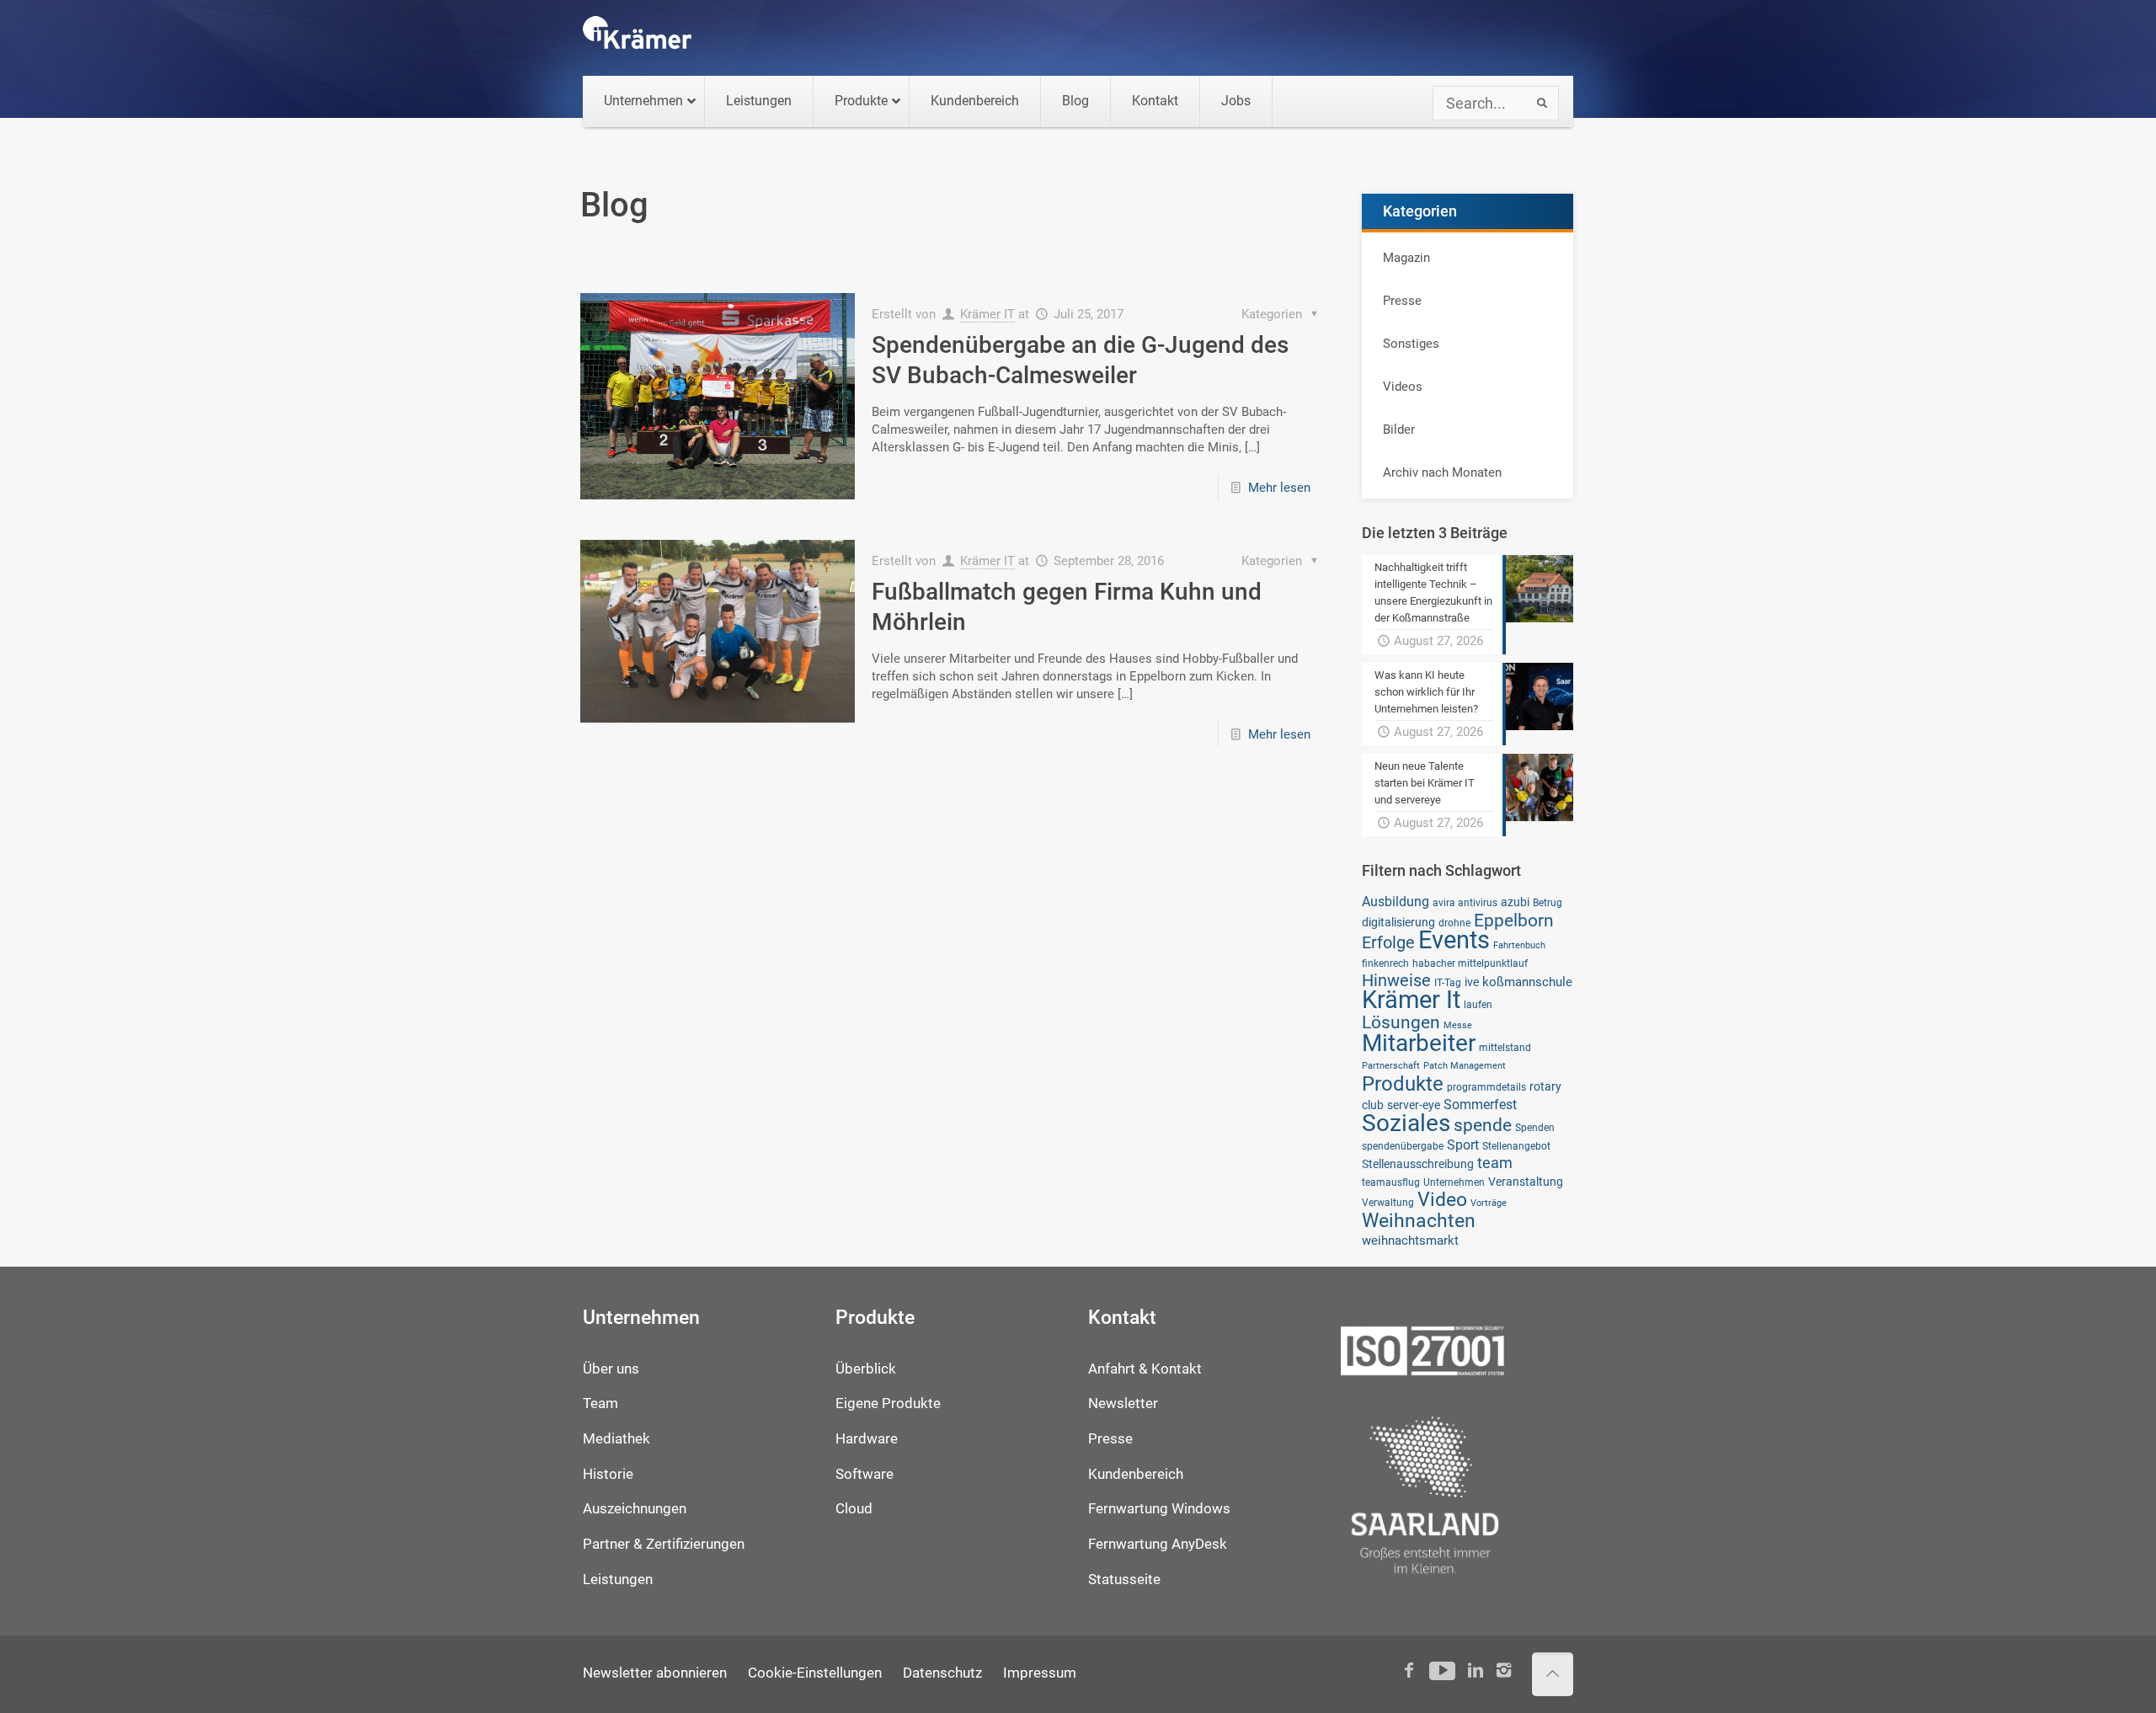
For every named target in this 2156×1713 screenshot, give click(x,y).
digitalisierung (1398, 922)
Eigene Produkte (888, 1403)
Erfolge (1388, 943)
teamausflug (1391, 1182)
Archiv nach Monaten (1442, 472)
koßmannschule (1527, 982)
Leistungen (618, 1580)
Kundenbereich (1136, 1474)
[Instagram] (1504, 1670)
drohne (1454, 923)
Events (1454, 940)
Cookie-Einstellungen (815, 1673)
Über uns (611, 1369)
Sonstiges (1411, 344)
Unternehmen (1454, 1182)
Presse (1402, 301)
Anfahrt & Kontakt (1145, 1369)
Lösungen (1401, 1022)
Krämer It (1411, 1000)
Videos (1403, 387)
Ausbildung (1396, 902)
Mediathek (616, 1439)
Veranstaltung (1526, 1182)
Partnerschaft (1391, 1066)
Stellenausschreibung (1418, 1164)
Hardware (867, 1439)
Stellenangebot (1516, 1146)
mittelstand (1505, 1047)
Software (865, 1474)
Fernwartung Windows (1159, 1509)
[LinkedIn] (1475, 1670)
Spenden (1535, 1127)
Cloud (854, 1509)
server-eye (1414, 1105)
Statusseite (1124, 1580)
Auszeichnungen (635, 1509)
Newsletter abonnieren (655, 1673)
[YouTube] (1442, 1670)
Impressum (1040, 1673)
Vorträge (1489, 1203)
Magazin (1406, 258)
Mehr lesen (1279, 488)
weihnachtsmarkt (1410, 1241)
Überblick (866, 1369)
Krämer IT (987, 314)
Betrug (1548, 902)
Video (1442, 1199)
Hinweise (1396, 980)
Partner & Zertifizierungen (664, 1544)
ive (1472, 982)
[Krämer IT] (637, 38)
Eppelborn (1514, 920)
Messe (1458, 1025)
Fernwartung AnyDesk (1158, 1544)
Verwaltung (1388, 1202)
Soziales (1406, 1123)
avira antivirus (1465, 902)
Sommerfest (1480, 1105)
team (1495, 1163)
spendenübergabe (1403, 1146)
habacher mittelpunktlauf (1470, 963)
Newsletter (1123, 1403)
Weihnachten (1419, 1221)
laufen (1478, 1004)
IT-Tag (1448, 982)
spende (1483, 1125)
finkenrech (1385, 963)
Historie (608, 1474)
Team (600, 1403)
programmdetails (1486, 1087)
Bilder (1399, 430)
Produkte (1403, 1083)
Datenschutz (942, 1673)
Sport (1463, 1145)
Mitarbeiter (1419, 1043)
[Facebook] (1409, 1670)
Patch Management (1465, 1066)
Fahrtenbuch (1519, 945)
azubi (1515, 902)
